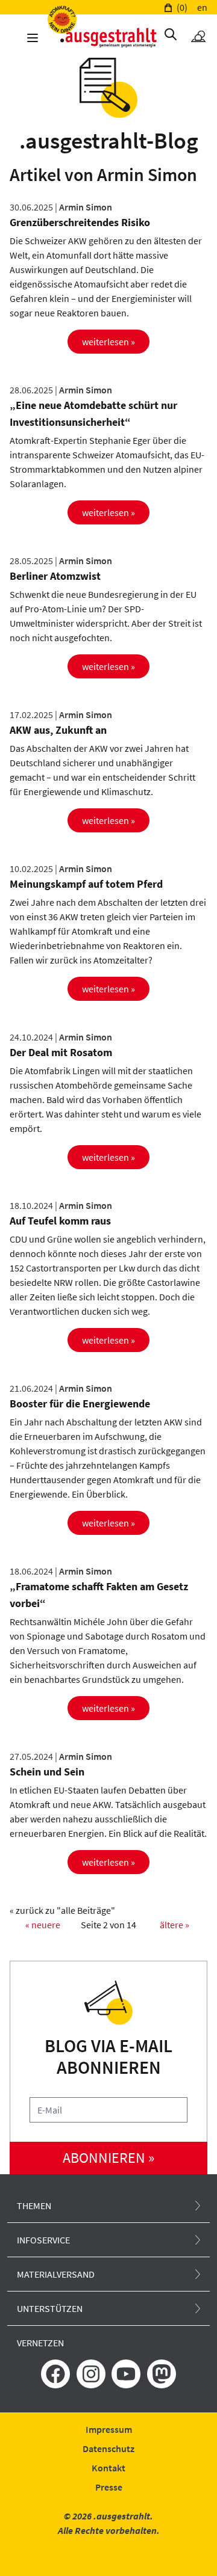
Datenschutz (108, 2448)
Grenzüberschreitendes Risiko (80, 222)
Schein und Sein (47, 1772)
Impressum (109, 2429)
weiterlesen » (108, 342)
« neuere (43, 1925)
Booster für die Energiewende (80, 1403)
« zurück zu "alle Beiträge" (62, 1910)
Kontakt (108, 2468)
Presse (109, 2487)
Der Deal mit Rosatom (61, 1052)
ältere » (175, 1925)
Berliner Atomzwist (55, 576)
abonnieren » (108, 2158)
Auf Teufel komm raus (60, 1221)
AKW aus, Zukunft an (58, 730)
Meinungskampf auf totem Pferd (86, 884)
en (202, 7)
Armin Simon (86, 207)
